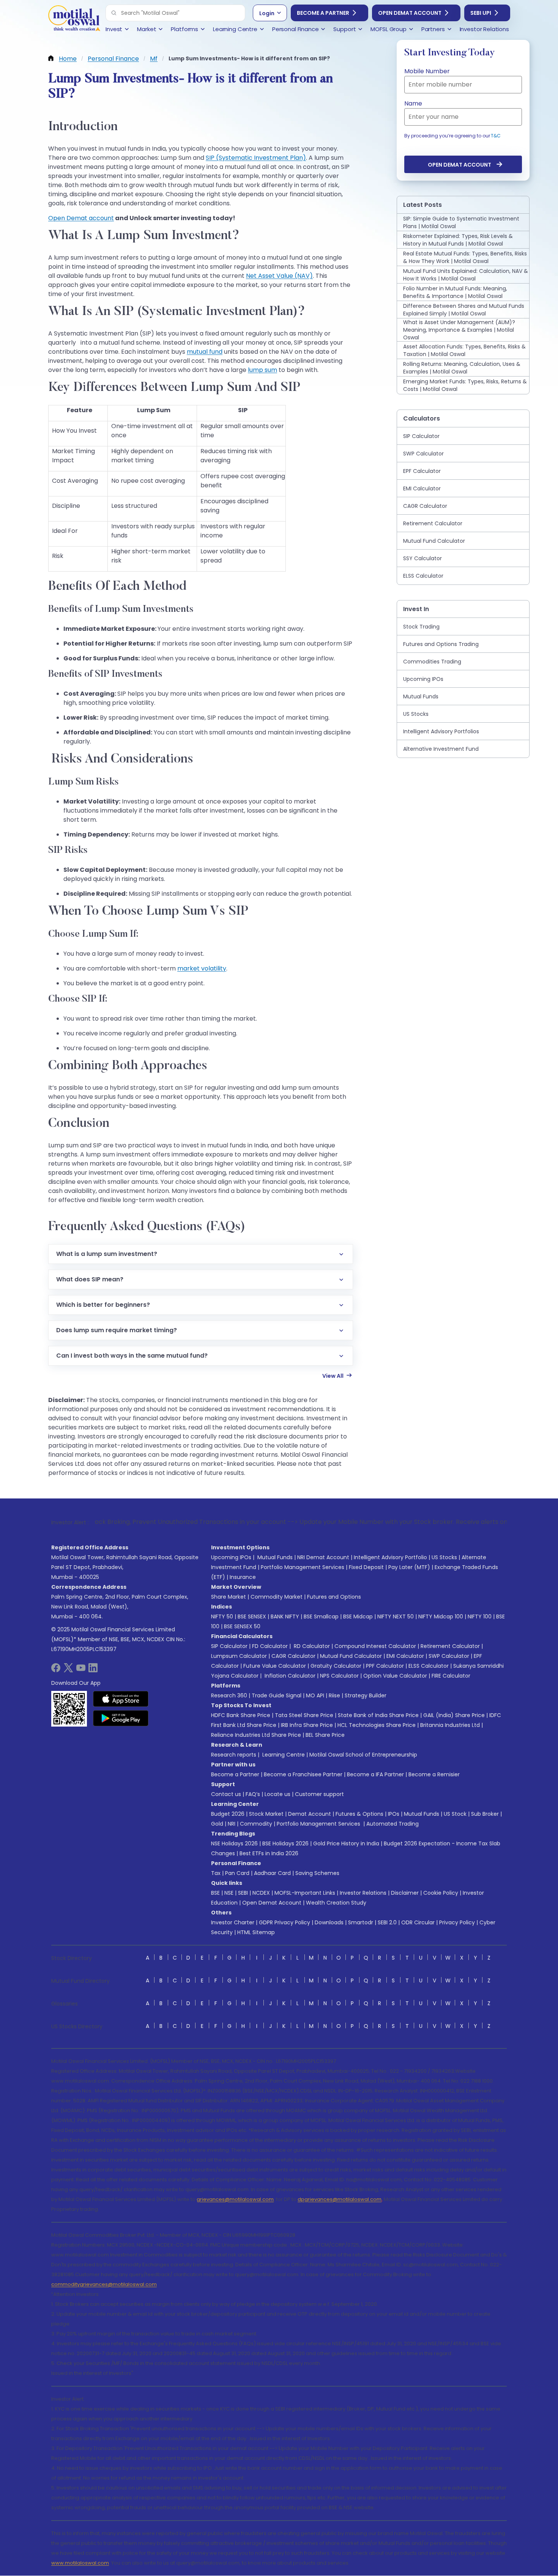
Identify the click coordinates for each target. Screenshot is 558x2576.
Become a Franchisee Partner (303, 1774)
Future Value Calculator (275, 1666)
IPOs (394, 1814)
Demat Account (310, 1814)
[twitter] (68, 1670)
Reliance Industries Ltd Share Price (256, 1735)
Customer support (319, 1794)
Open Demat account (81, 218)
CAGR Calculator (293, 1656)
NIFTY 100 (480, 1616)
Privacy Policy (457, 1922)
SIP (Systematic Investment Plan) (256, 158)
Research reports (234, 1755)
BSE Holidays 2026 (285, 1843)
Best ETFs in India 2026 (269, 1853)
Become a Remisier (434, 1774)
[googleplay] (121, 1718)
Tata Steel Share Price (304, 1715)
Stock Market (266, 1814)
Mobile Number (427, 71)
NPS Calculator (339, 1676)
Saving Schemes (317, 1873)
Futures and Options (334, 1597)
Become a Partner (323, 13)
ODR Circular (418, 1922)
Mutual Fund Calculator (351, 1656)
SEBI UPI (481, 13)
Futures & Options (359, 1814)
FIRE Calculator (451, 1676)
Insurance (243, 1577)
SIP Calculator (229, 1646)
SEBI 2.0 (387, 1922)
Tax (216, 1873)
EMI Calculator (405, 1656)
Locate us (277, 1794)
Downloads (329, 1922)
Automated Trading (392, 1824)
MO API (315, 1695)
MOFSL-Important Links (305, 1893)
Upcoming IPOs (231, 1557)
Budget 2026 (228, 1814)
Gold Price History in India (346, 1843)
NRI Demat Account (323, 1557)
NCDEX (261, 1893)
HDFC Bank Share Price (241, 1715)
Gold (217, 1824)
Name (413, 103)
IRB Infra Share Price (307, 1725)
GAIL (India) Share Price (454, 1715)
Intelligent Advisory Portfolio (390, 1557)
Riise (334, 1695)
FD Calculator (270, 1646)
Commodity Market (277, 1597)
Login (267, 13)
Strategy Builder (366, 1695)
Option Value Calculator (395, 1676)
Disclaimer (405, 1893)
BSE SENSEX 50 (242, 1626)
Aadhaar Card (272, 1873)
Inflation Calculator (289, 1676)
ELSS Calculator (429, 1666)
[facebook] (56, 1670)
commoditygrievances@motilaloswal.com (104, 2284)
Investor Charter (233, 1922)
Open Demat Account (410, 13)
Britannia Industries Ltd (450, 1725)
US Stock (455, 1814)
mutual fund (205, 352)
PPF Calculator (385, 1666)
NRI (232, 1824)
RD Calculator (311, 1646)
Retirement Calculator (450, 1646)
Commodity (256, 1824)
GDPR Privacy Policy (285, 1922)
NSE (229, 1893)
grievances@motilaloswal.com (235, 2199)
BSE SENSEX (252, 1616)
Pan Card (237, 1873)
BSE (215, 1893)
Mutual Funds (275, 1557)
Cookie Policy (441, 1893)
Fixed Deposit (366, 1567)
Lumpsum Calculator (239, 1656)
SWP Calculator (449, 1656)
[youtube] (81, 1670)
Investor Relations (363, 1893)
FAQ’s (253, 1794)
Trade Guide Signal (277, 1695)
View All (333, 1376)
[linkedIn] (93, 1670)
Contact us (226, 1794)
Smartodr (361, 1922)
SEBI (243, 1893)
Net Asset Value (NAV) (279, 276)
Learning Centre (283, 1755)
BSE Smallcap (321, 1616)
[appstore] (121, 1699)
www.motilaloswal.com (80, 2563)
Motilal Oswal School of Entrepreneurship (363, 1755)
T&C (496, 136)
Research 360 (229, 1695)
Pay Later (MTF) (409, 1567)
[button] (114, 13)
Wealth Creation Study (336, 1903)
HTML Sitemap (256, 1932)
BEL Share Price (325, 1735)
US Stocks (444, 1557)
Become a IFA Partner (375, 1774)
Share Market (229, 1597)
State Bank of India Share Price (378, 1715)
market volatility (202, 968)
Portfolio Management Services (303, 1567)
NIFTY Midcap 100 (441, 1616)
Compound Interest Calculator (375, 1646)
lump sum (262, 370)
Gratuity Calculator (336, 1666)
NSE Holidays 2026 (234, 1843)
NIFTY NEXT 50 (396, 1616)
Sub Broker (485, 1814)
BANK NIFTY (285, 1616)
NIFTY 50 (222, 1616)
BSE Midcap (358, 1616)
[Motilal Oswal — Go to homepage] (74, 19)
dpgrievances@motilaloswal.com (340, 2199)
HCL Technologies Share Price (377, 1725)
